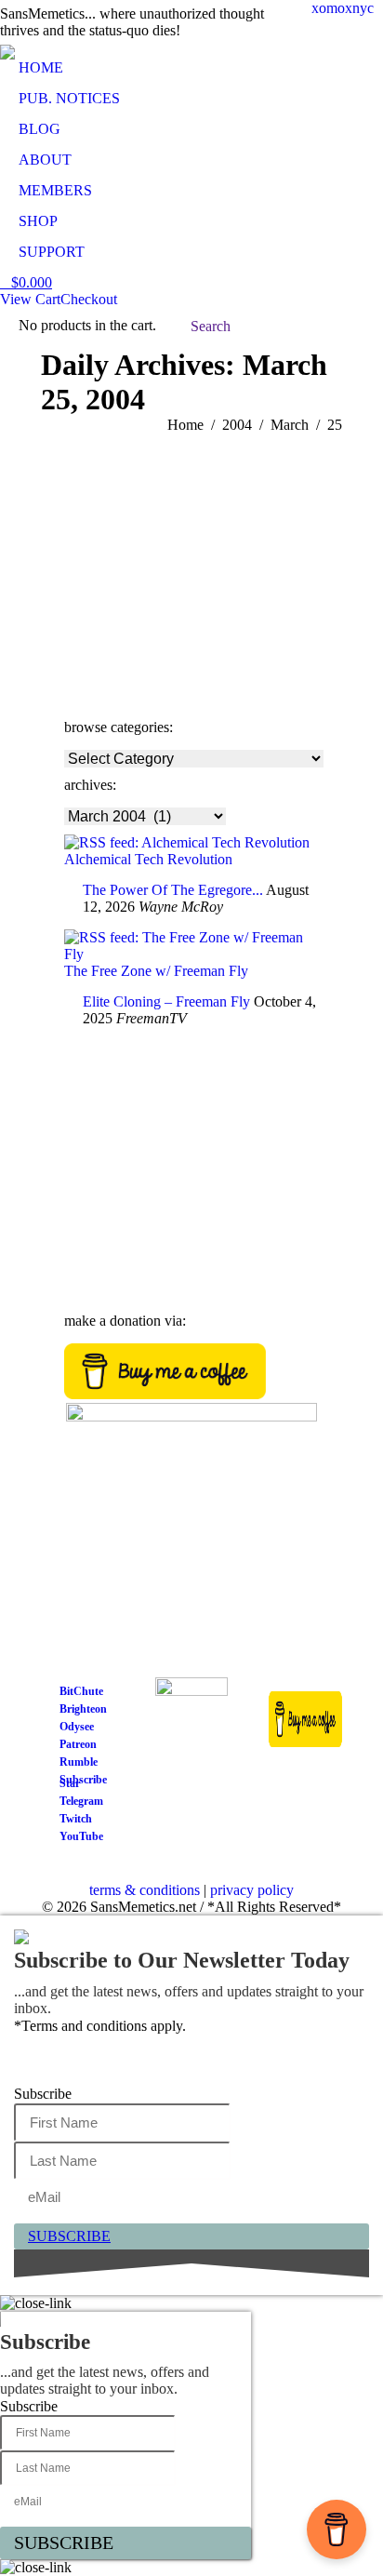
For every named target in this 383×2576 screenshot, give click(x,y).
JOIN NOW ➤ (108, 1176)
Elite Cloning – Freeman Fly (166, 1001)
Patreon (78, 1744)
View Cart (30, 299)
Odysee (77, 1727)
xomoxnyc (343, 8)
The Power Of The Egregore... (173, 890)
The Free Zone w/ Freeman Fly (156, 971)
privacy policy (252, 1890)
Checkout (89, 299)
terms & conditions (145, 1890)
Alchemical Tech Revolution (148, 859)
